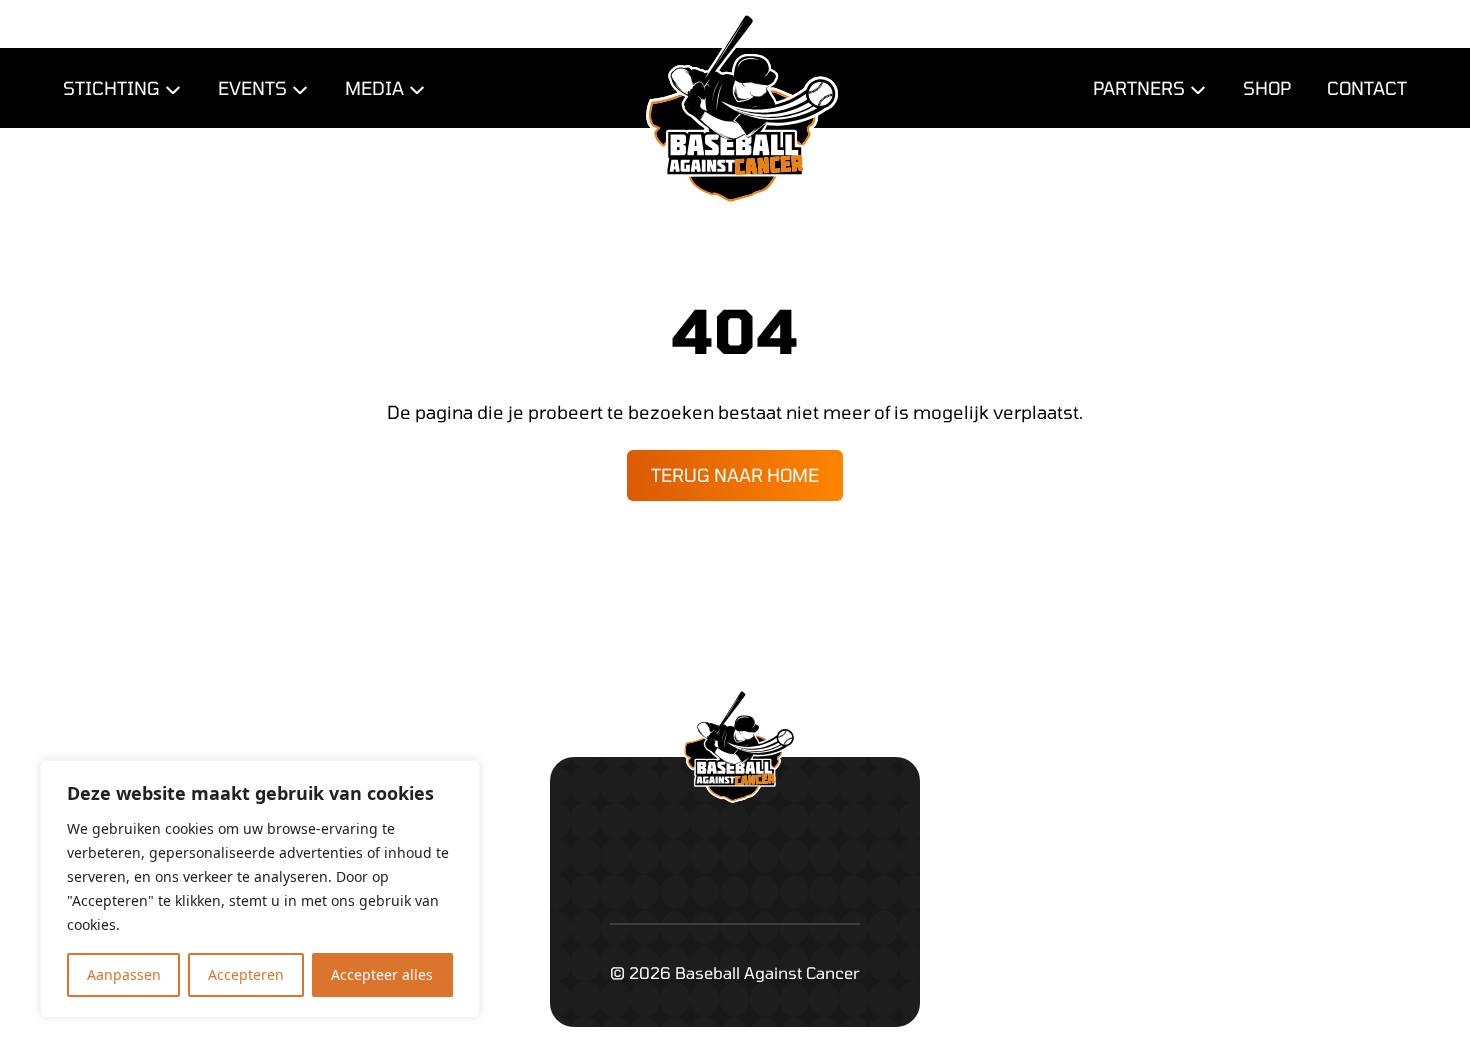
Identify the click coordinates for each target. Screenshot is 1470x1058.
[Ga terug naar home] (735, 67)
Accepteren (246, 974)
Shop (1267, 88)
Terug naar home (735, 475)
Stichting (111, 88)
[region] (260, 889)
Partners (1139, 88)
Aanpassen (124, 974)
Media (374, 88)
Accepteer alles (382, 974)
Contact (1367, 88)
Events (252, 88)
